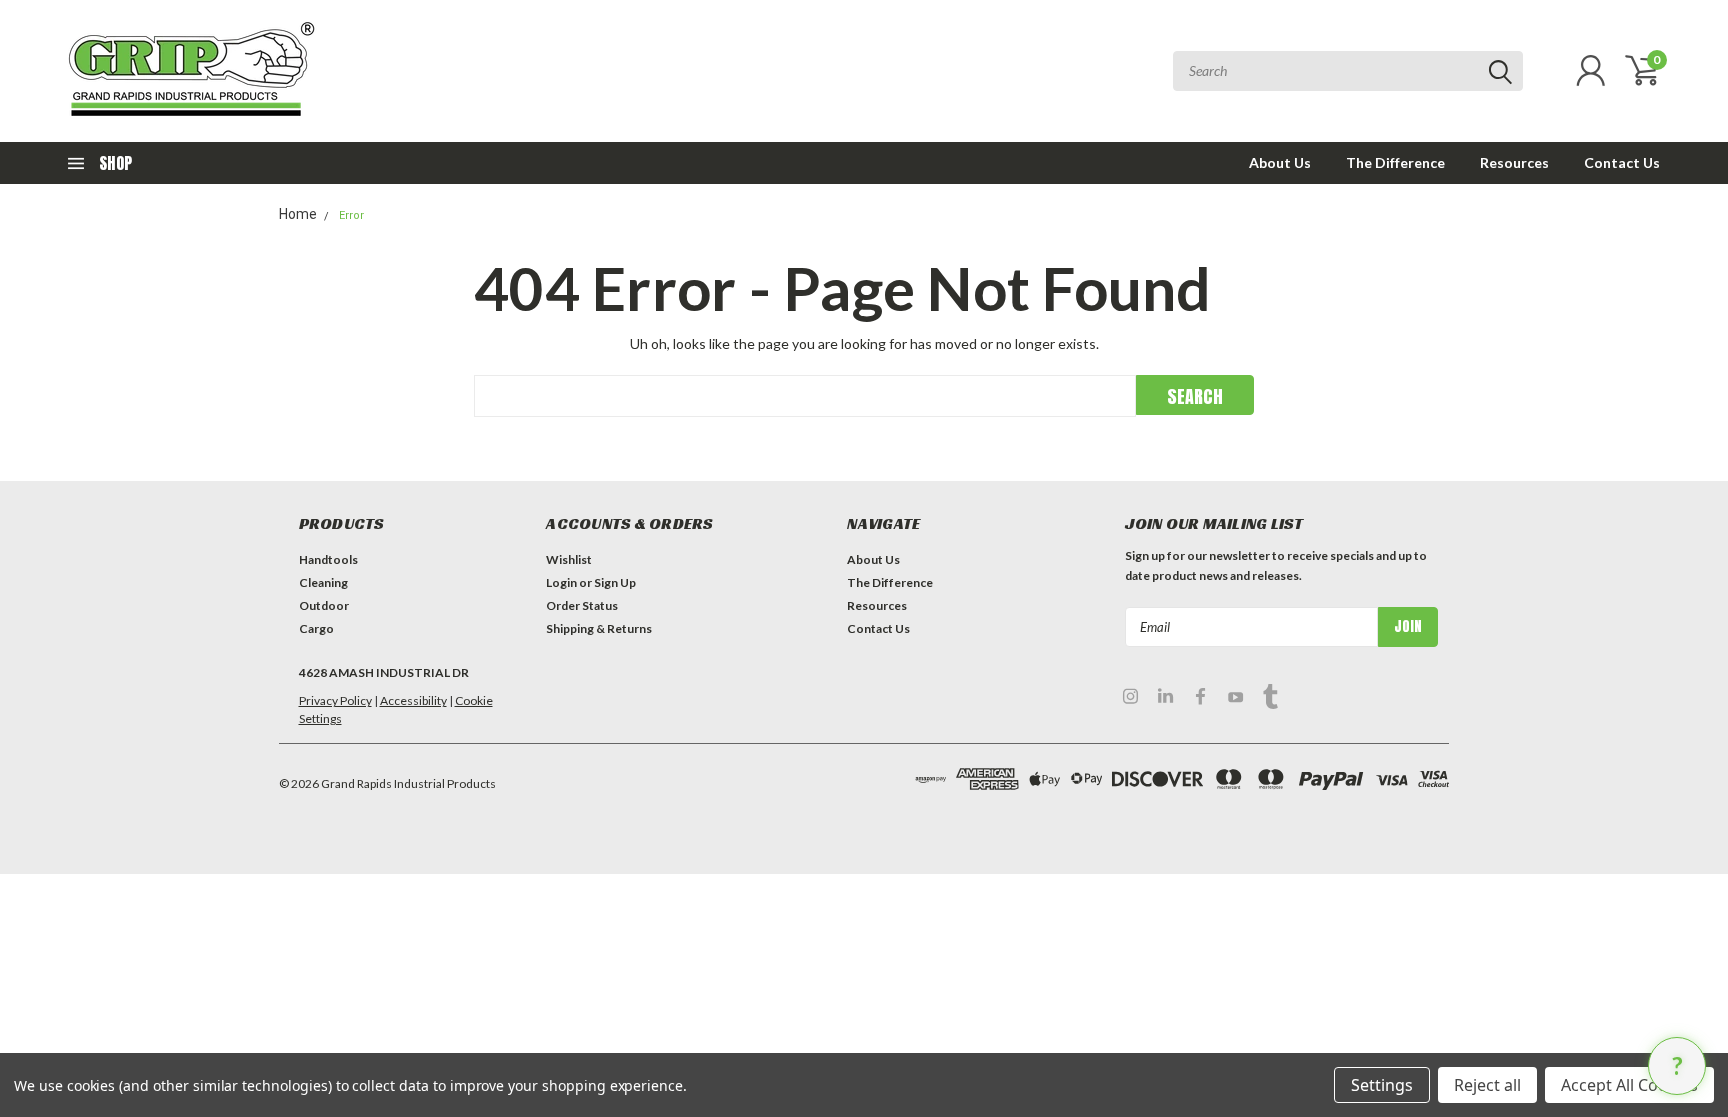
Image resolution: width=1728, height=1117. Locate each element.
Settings (1382, 1085)
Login (561, 582)
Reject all (1487, 1085)
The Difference (1395, 162)
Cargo (316, 628)
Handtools (328, 559)
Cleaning (323, 582)
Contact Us (1622, 162)
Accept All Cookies (1629, 1085)
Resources (1514, 162)
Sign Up (615, 582)
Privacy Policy (335, 700)
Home (298, 214)
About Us (1280, 162)
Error (351, 215)
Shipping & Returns (599, 628)
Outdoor (324, 605)
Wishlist (569, 559)
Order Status (582, 605)
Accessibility (413, 700)
